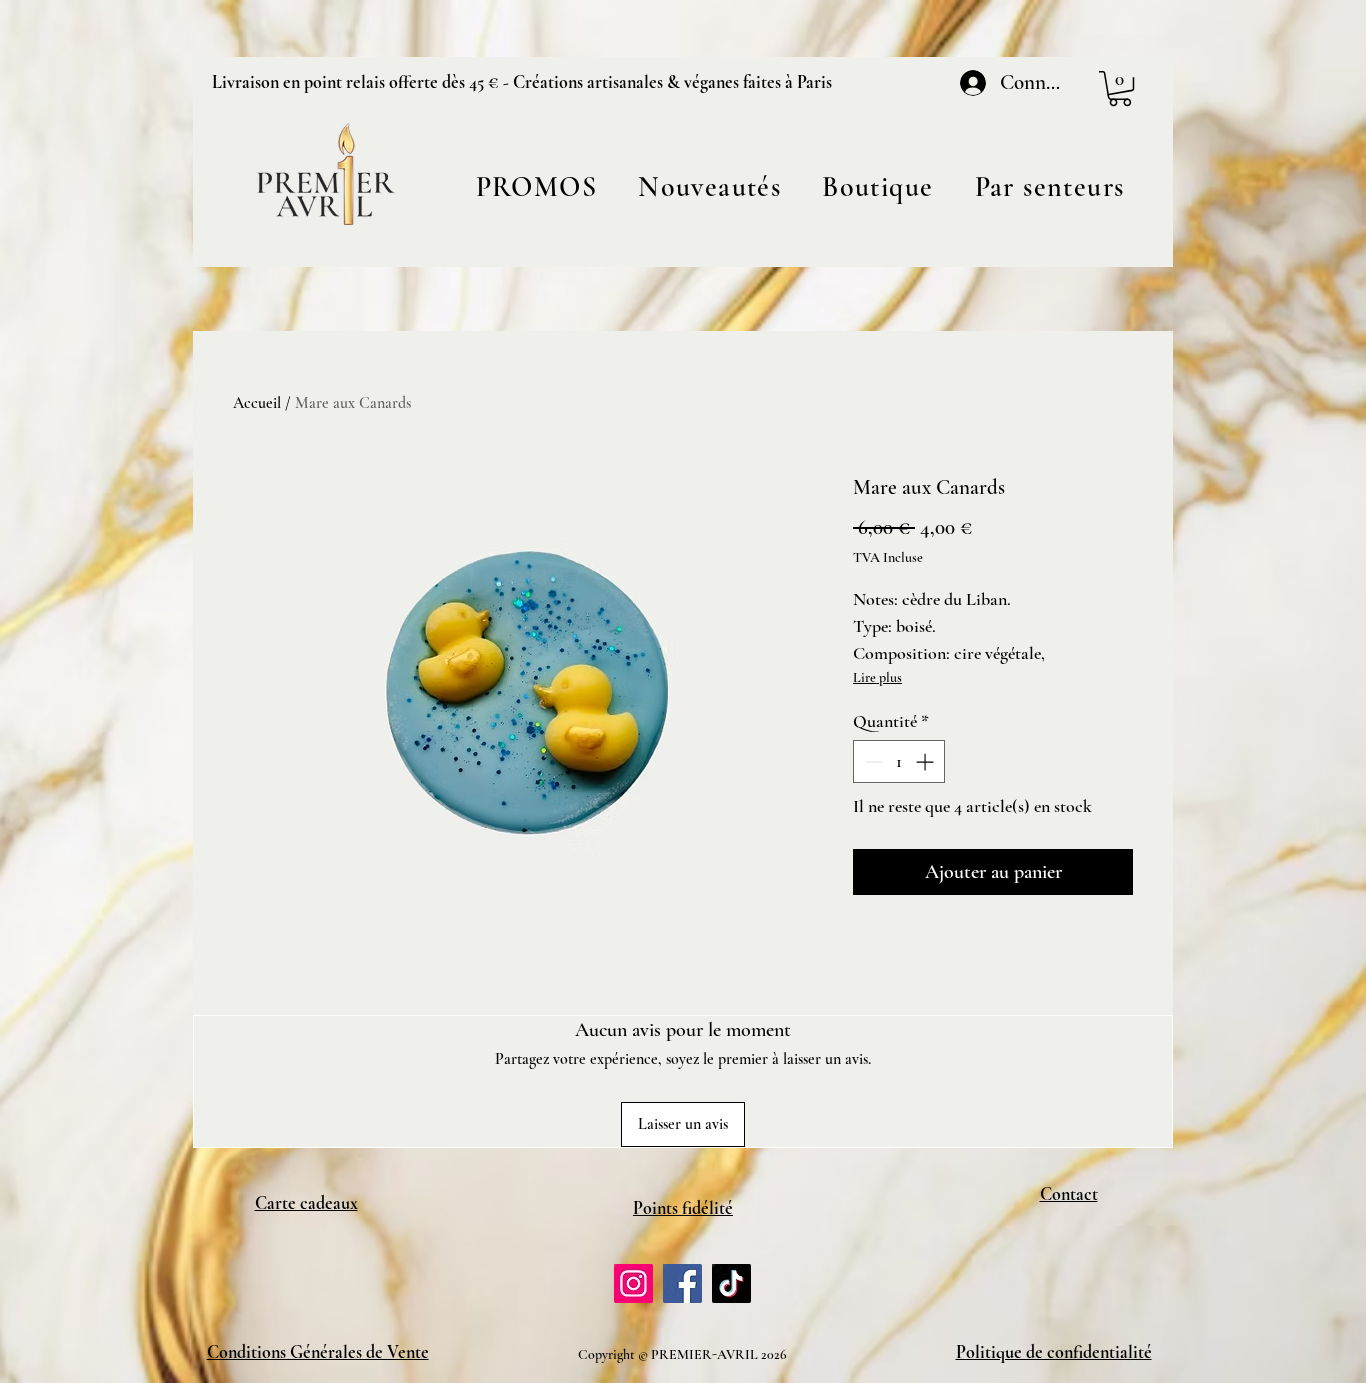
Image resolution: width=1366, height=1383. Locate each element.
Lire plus (877, 677)
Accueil (257, 403)
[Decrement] (871, 761)
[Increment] (926, 761)
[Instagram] (633, 1283)
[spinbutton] (899, 761)
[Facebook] (682, 1283)
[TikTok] (731, 1283)
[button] (878, 187)
